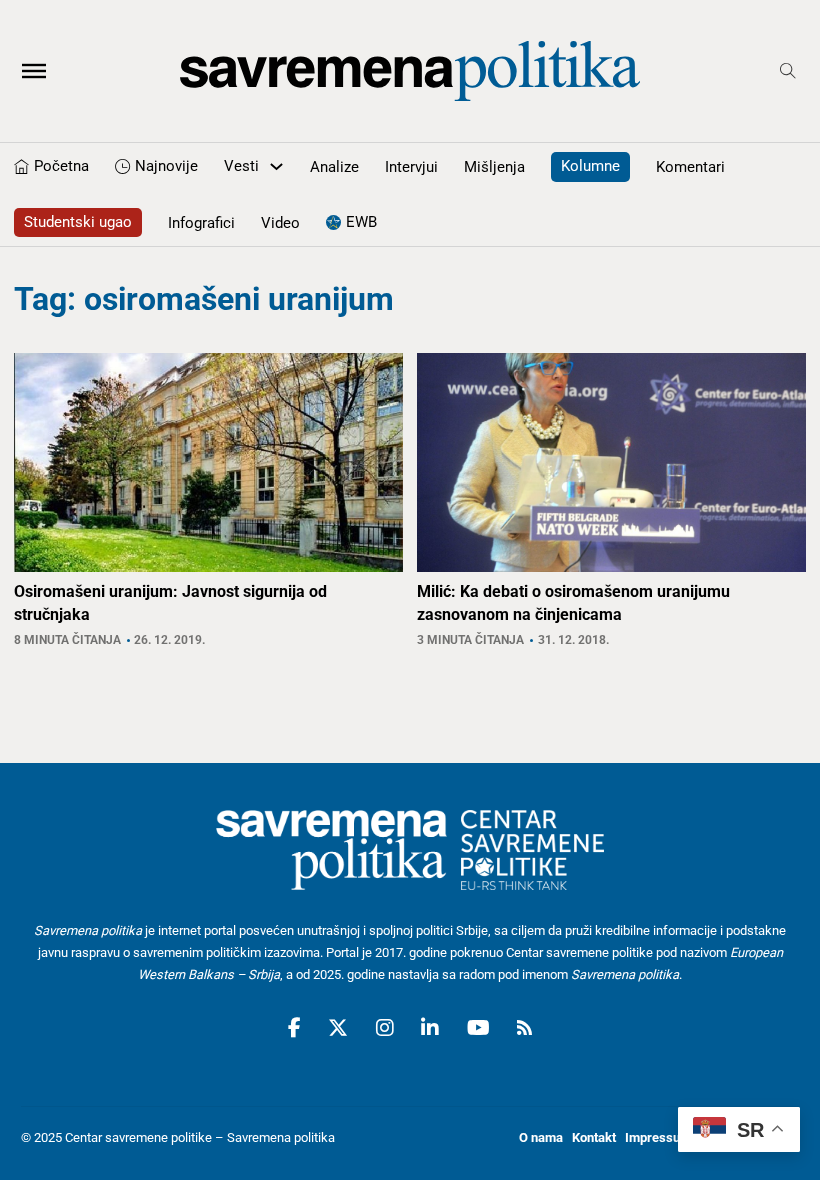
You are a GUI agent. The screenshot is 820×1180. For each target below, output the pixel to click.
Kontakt (594, 1137)
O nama (541, 1137)
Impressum (658, 1137)
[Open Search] (788, 71)
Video (280, 223)
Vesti (241, 166)
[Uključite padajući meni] (276, 166)
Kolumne (590, 166)
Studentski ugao (78, 222)
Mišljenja (494, 167)
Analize (334, 167)
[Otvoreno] (34, 71)
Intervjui (411, 167)
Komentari (690, 167)
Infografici (201, 223)
